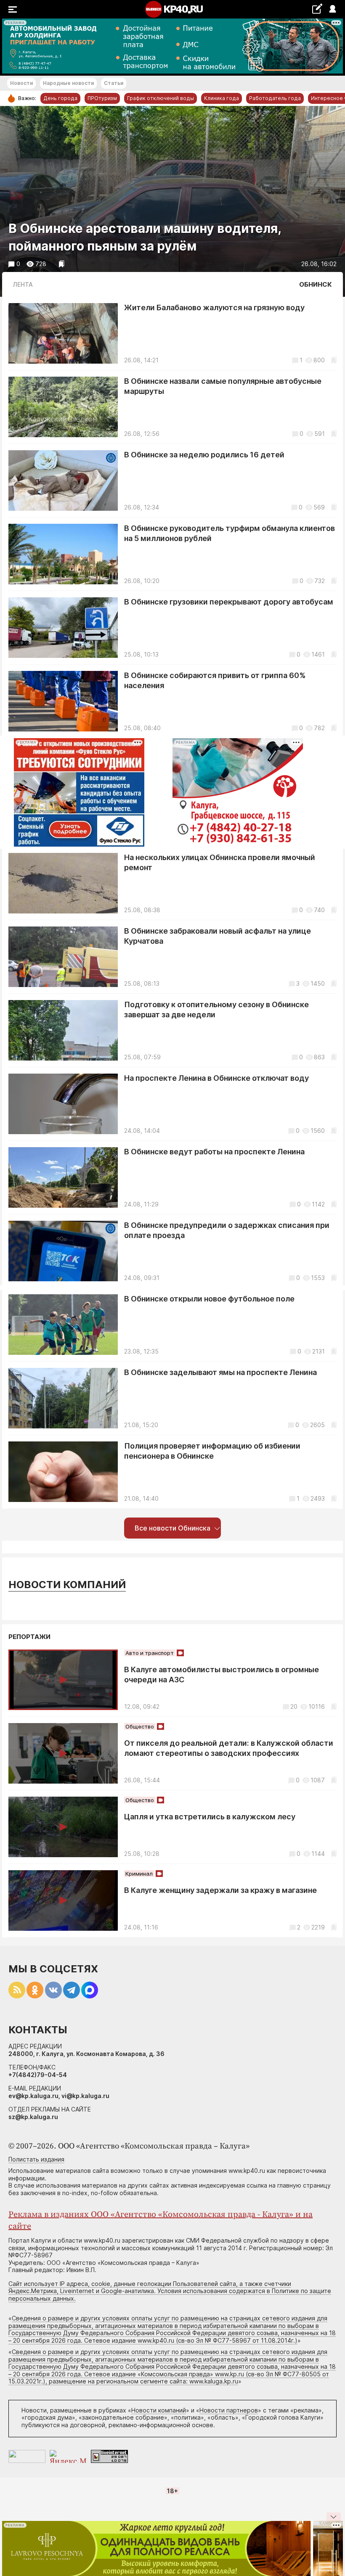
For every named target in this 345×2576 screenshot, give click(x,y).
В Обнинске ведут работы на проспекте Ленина (214, 1152)
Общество (140, 1726)
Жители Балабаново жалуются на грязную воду (214, 307)
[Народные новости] (317, 9)
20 (294, 1706)
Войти (332, 9)
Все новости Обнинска (172, 1528)
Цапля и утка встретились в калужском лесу (210, 1817)
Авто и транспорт (150, 1653)
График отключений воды (161, 98)
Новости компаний (67, 1585)
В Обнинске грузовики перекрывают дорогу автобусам (229, 602)
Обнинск (316, 284)
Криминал (139, 1874)
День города (60, 98)
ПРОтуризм (102, 98)
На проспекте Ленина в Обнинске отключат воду (216, 1078)
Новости (21, 83)
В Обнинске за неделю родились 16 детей (204, 455)
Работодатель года (275, 98)
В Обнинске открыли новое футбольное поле (209, 1299)
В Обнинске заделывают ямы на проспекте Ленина (220, 1372)
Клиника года (222, 98)
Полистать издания (36, 2159)
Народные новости (68, 83)
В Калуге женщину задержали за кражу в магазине (220, 1890)
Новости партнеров (229, 2410)
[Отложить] (62, 264)
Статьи (114, 83)
